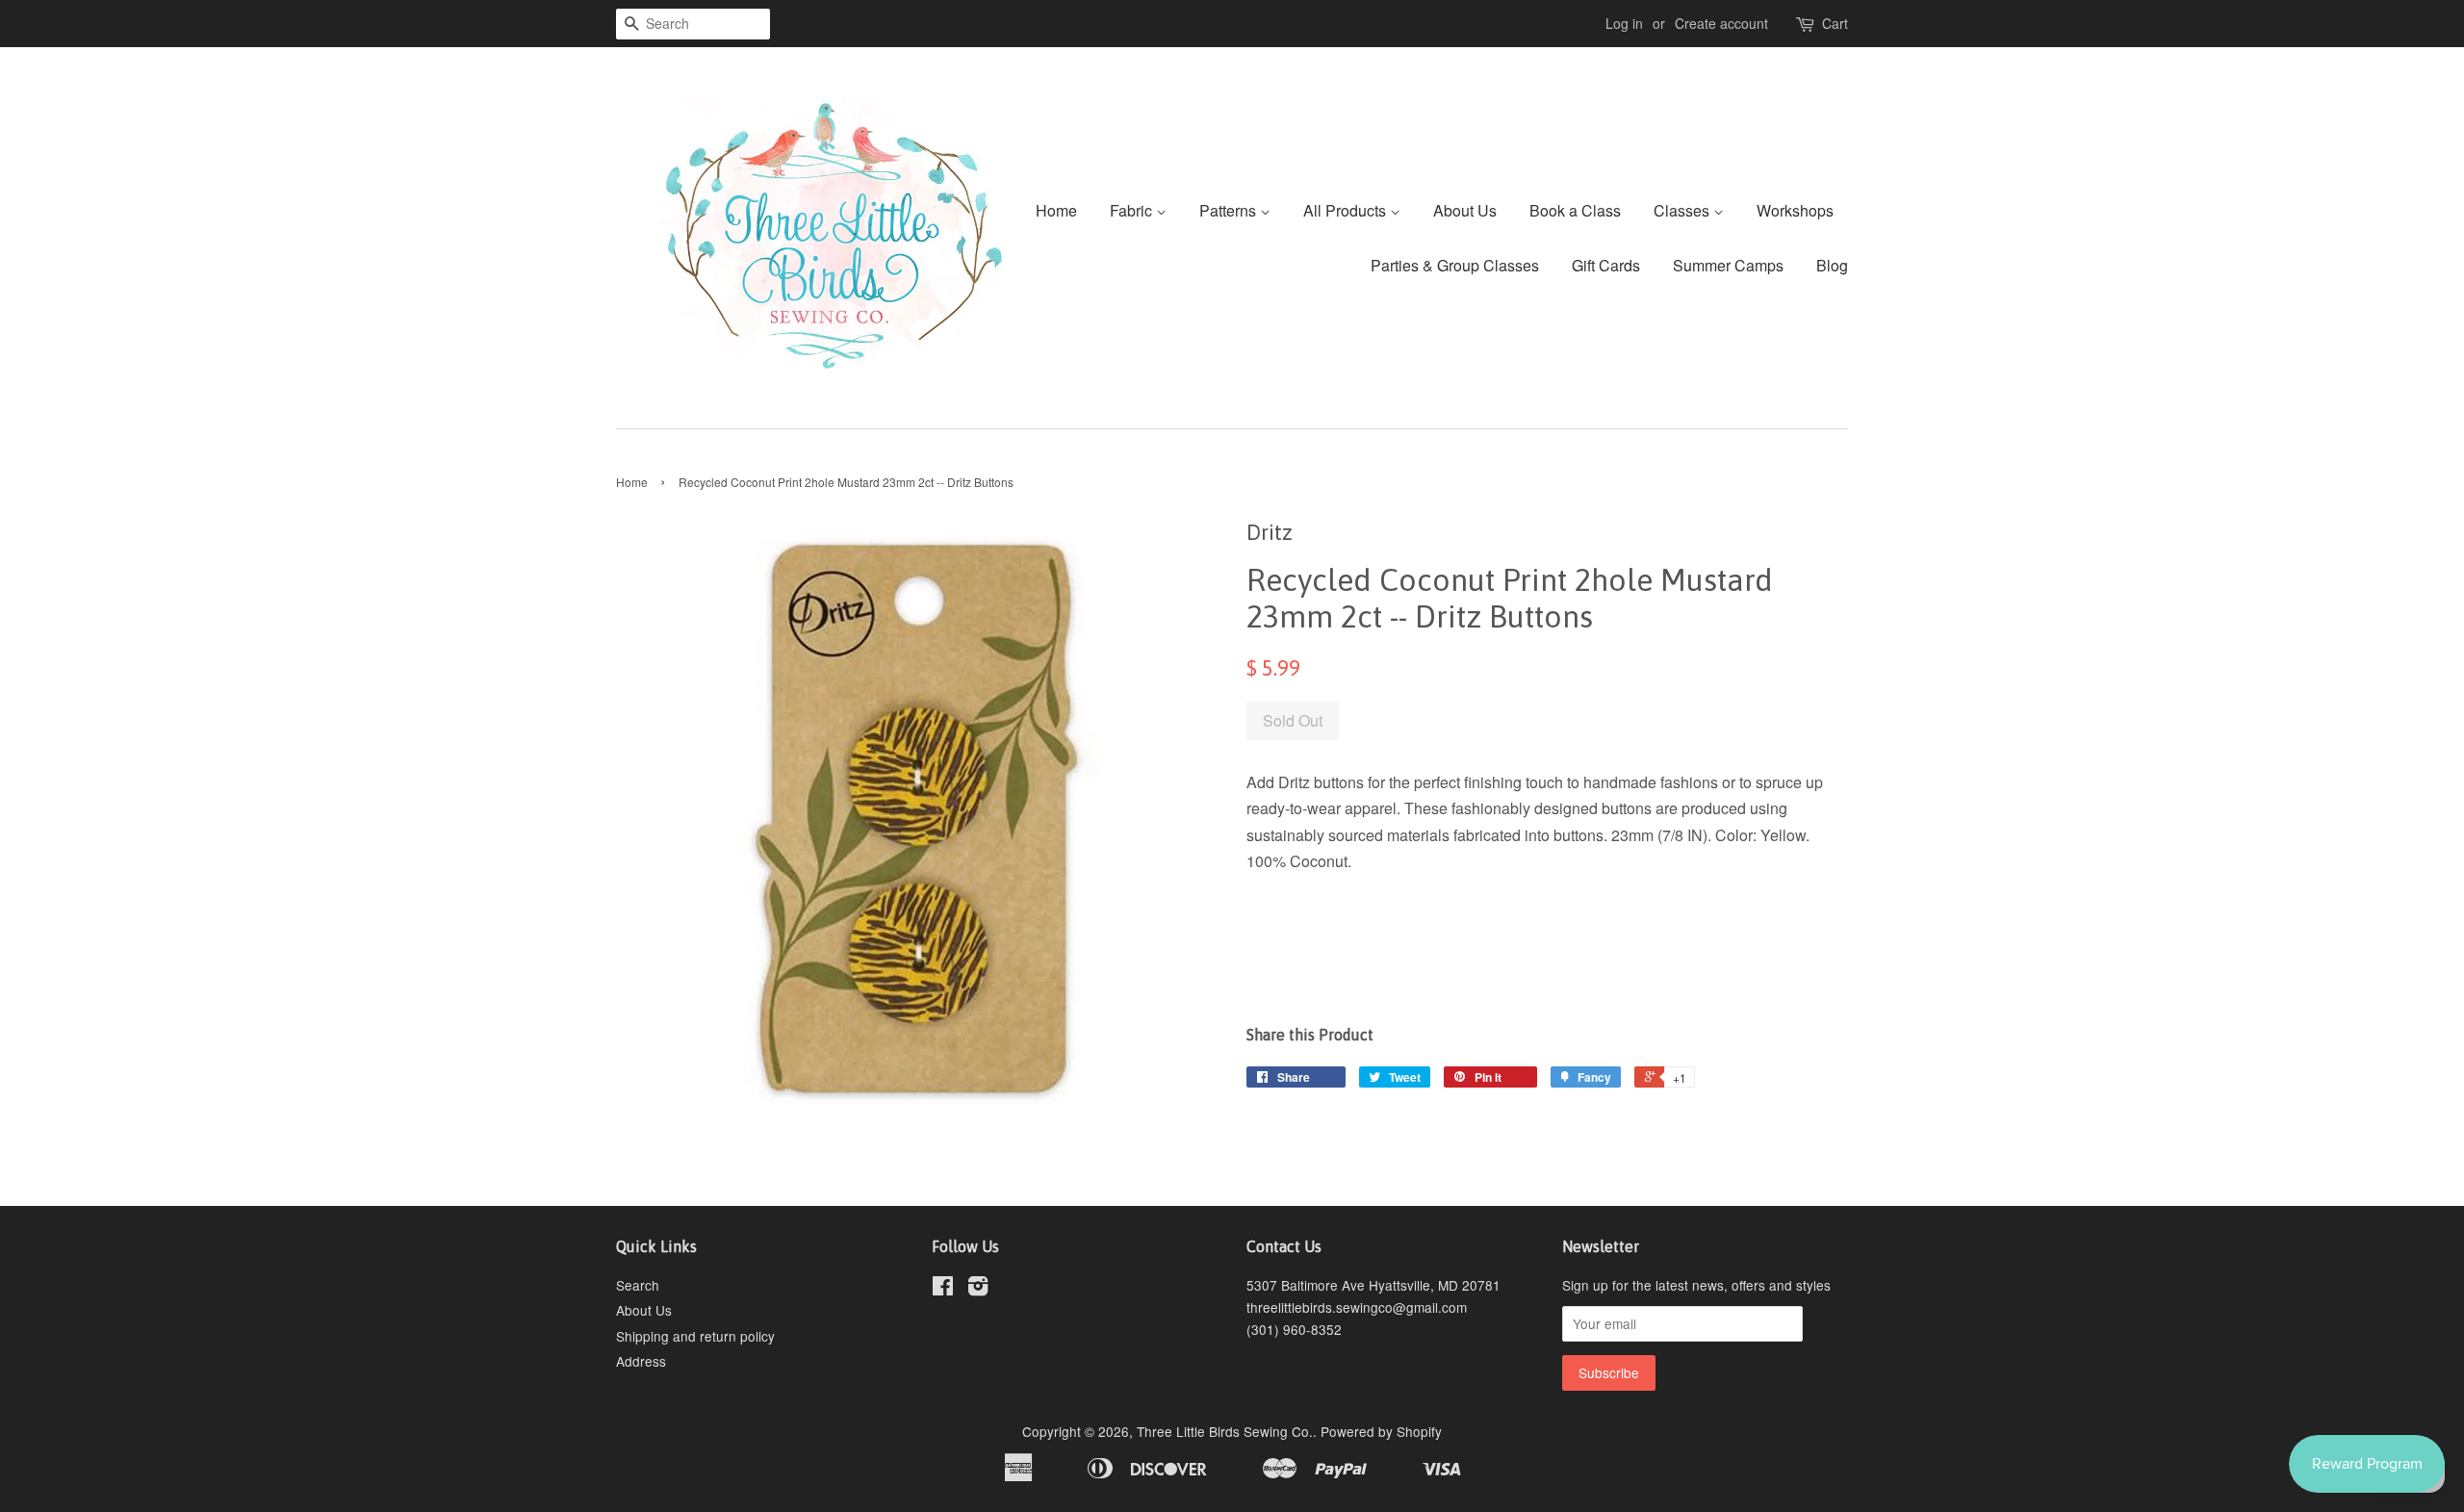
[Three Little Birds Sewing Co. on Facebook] (943, 1289)
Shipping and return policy (695, 1336)
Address (641, 1361)
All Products (1347, 210)
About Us (1465, 210)
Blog (1832, 265)
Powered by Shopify (1381, 1431)
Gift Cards (1606, 265)
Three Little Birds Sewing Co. (1225, 1431)
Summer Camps (1728, 265)
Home (1056, 210)
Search (638, 1285)
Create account (1721, 23)
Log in (1624, 23)
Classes (1683, 210)
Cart (1835, 23)
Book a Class (1575, 210)
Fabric (1133, 210)
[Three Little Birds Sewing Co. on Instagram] (978, 1289)
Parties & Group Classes (1455, 265)
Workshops (1795, 210)
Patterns (1230, 210)
